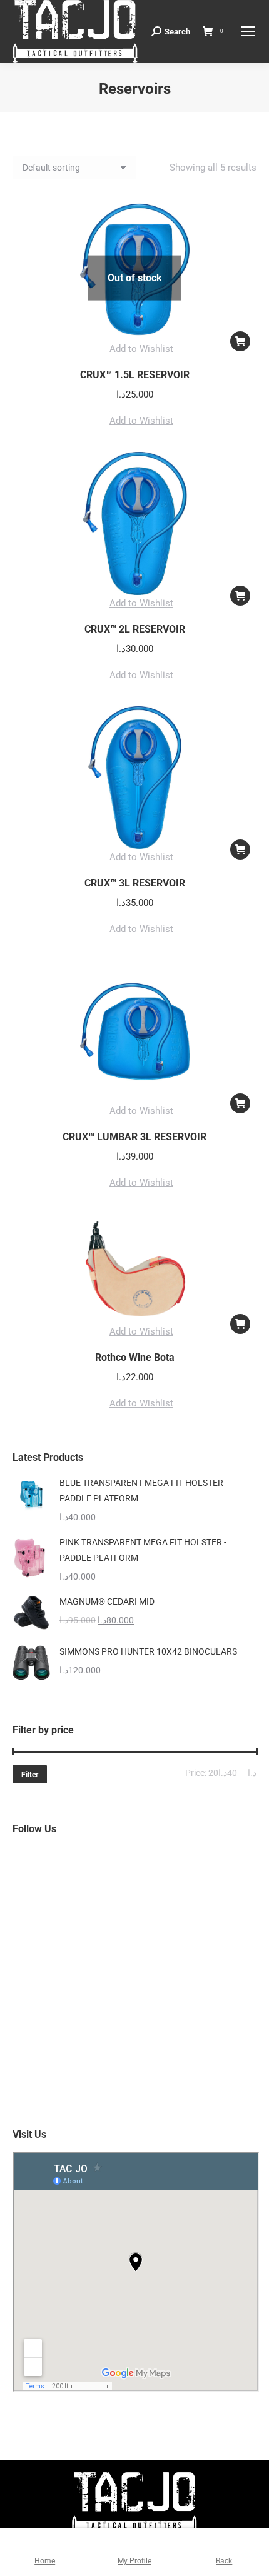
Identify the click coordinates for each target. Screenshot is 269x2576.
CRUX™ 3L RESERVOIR (135, 883)
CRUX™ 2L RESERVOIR (135, 629)
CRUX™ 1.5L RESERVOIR (135, 375)
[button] (135, 349)
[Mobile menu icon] (248, 31)
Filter (30, 1775)
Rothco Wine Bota (135, 1357)
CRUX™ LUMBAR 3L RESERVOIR (134, 1137)
